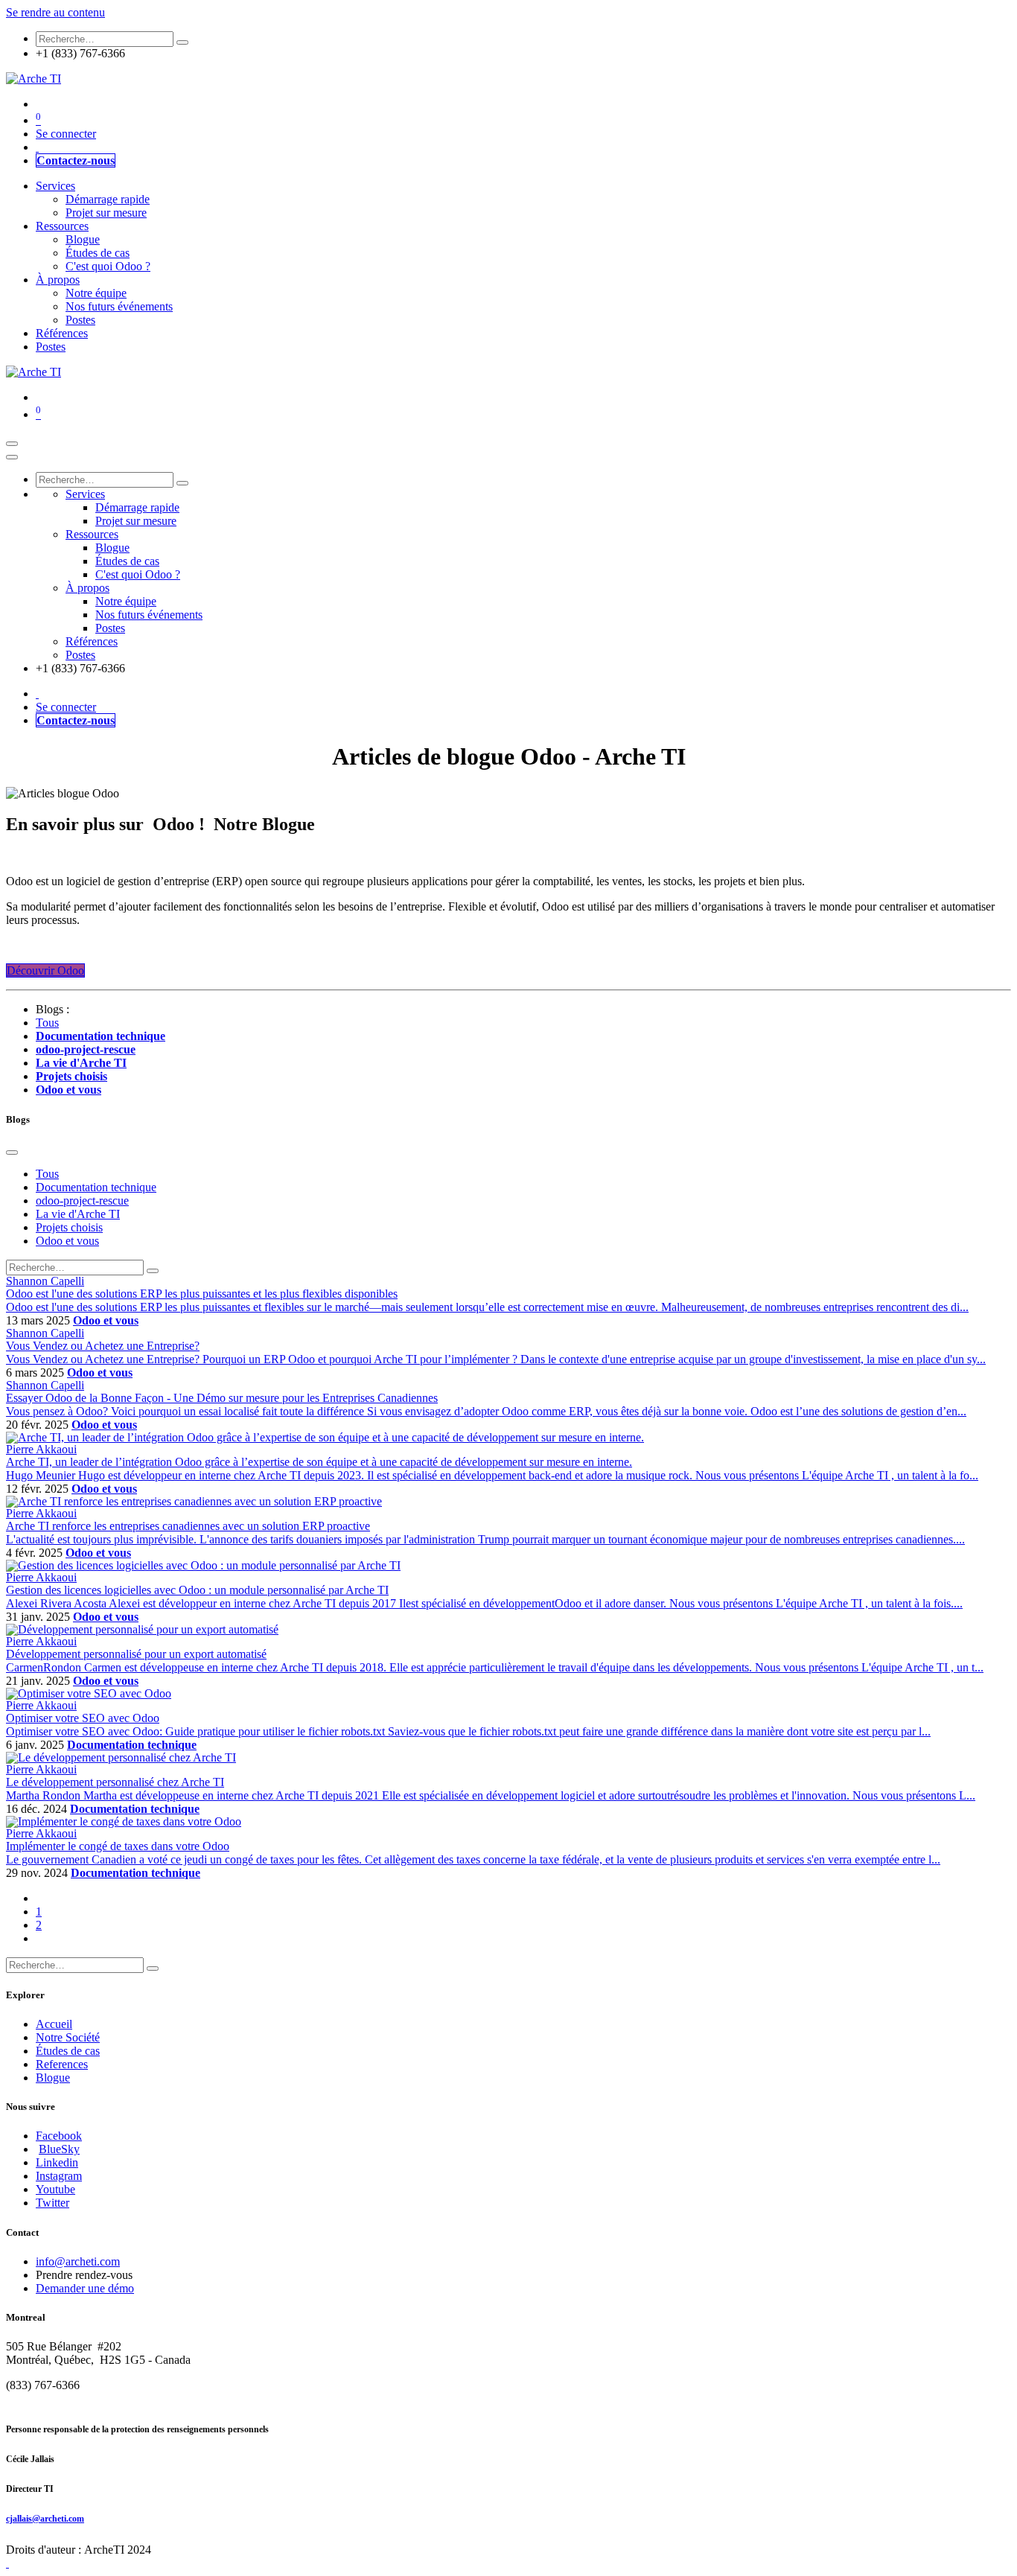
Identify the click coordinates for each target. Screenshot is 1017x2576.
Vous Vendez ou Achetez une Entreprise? (103, 1346)
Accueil (54, 2024)
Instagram (59, 2176)
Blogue (53, 2078)
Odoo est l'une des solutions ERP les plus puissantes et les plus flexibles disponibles (202, 1294)
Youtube (55, 2189)
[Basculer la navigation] (12, 444)
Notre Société (68, 2037)
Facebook (59, 2136)
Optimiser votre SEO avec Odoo (83, 1718)
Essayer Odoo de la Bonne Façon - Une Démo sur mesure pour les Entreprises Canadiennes (222, 1398)
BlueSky (59, 2149)
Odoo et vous (106, 1320)
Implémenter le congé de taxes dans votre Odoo (118, 1846)
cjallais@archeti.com (45, 2519)
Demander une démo (85, 2288)
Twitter (52, 2203)
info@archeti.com (78, 2261)
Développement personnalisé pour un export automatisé (136, 1654)
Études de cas (68, 2051)
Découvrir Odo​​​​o (45, 970)
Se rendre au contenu (55, 12)
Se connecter (66, 134)
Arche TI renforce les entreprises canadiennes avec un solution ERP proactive (188, 1526)
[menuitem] (37, 147)
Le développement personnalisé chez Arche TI (115, 1782)
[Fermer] (12, 457)
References (62, 2064)
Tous (47, 1023)
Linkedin (57, 2162)
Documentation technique (132, 1745)
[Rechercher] (182, 42)
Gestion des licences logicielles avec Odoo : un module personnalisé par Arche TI (197, 1590)
